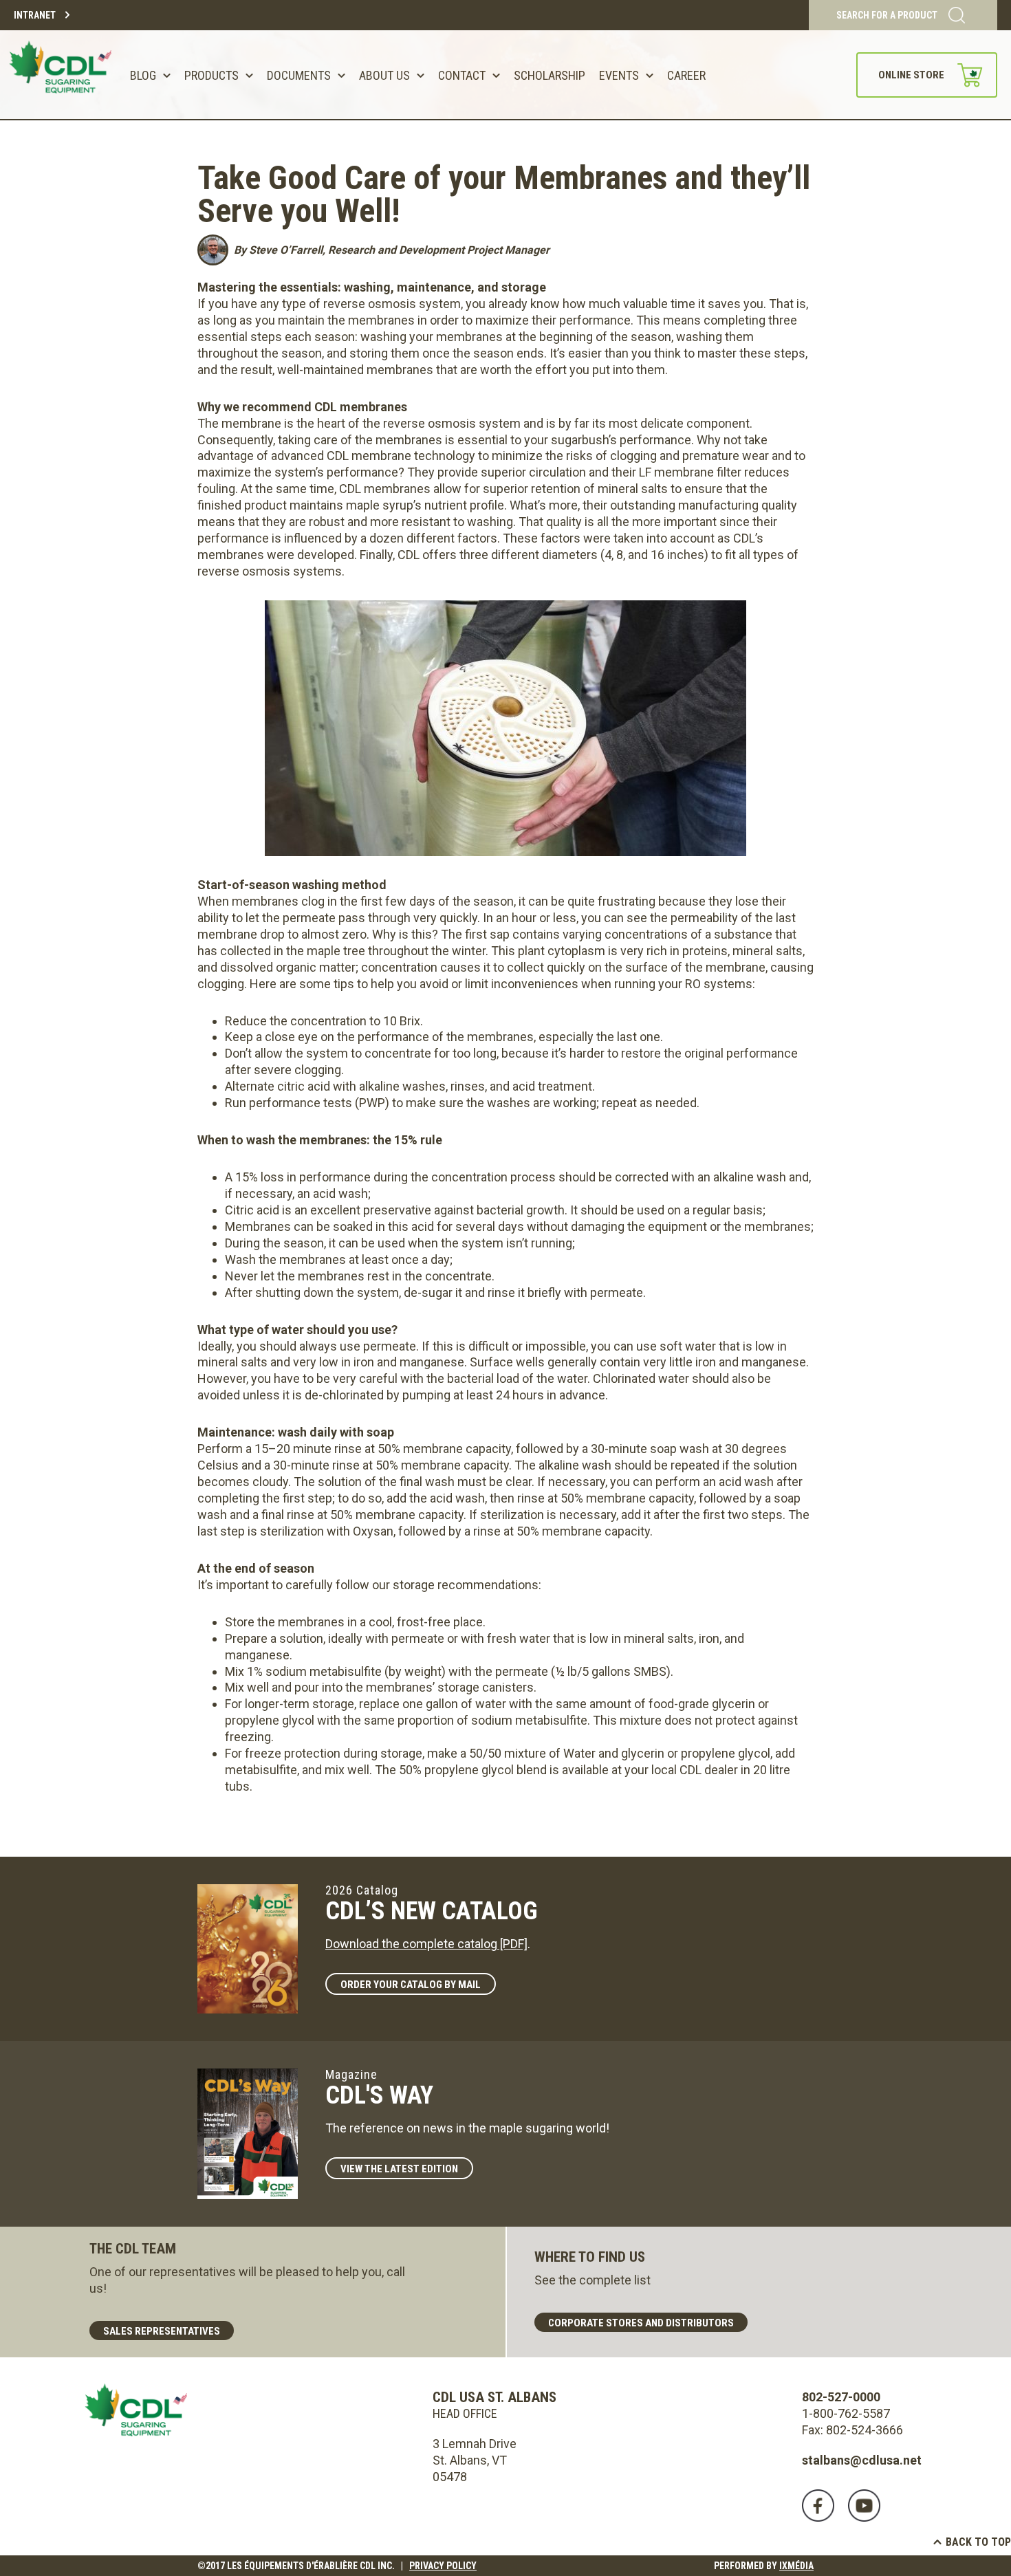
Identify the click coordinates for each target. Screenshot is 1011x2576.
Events (619, 75)
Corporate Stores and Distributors (641, 2323)
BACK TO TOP (978, 2542)
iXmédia (796, 2566)
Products (211, 75)
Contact (462, 75)
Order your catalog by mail (411, 1985)
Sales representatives (162, 2331)
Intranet (35, 15)
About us (384, 75)
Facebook (818, 2506)
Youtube (864, 2506)
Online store (911, 75)
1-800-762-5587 (846, 2413)
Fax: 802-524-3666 (852, 2430)
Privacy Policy (443, 2566)
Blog (143, 75)
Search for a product (887, 15)
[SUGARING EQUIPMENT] (63, 75)
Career (686, 75)
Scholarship (550, 75)
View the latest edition (399, 2169)
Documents (299, 75)
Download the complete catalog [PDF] (426, 1944)
